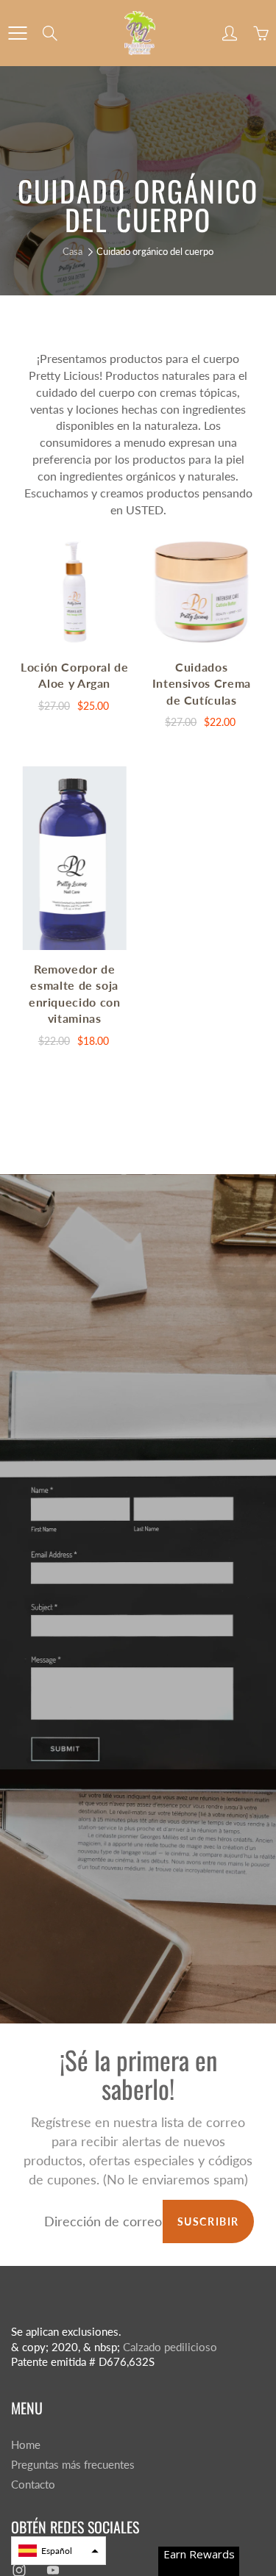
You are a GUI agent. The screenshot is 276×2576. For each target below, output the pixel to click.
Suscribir (208, 2221)
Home (26, 2445)
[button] (59, 2551)
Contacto (33, 2485)
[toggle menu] (17, 33)
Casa (72, 251)
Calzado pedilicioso (170, 2347)
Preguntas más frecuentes (73, 2465)
